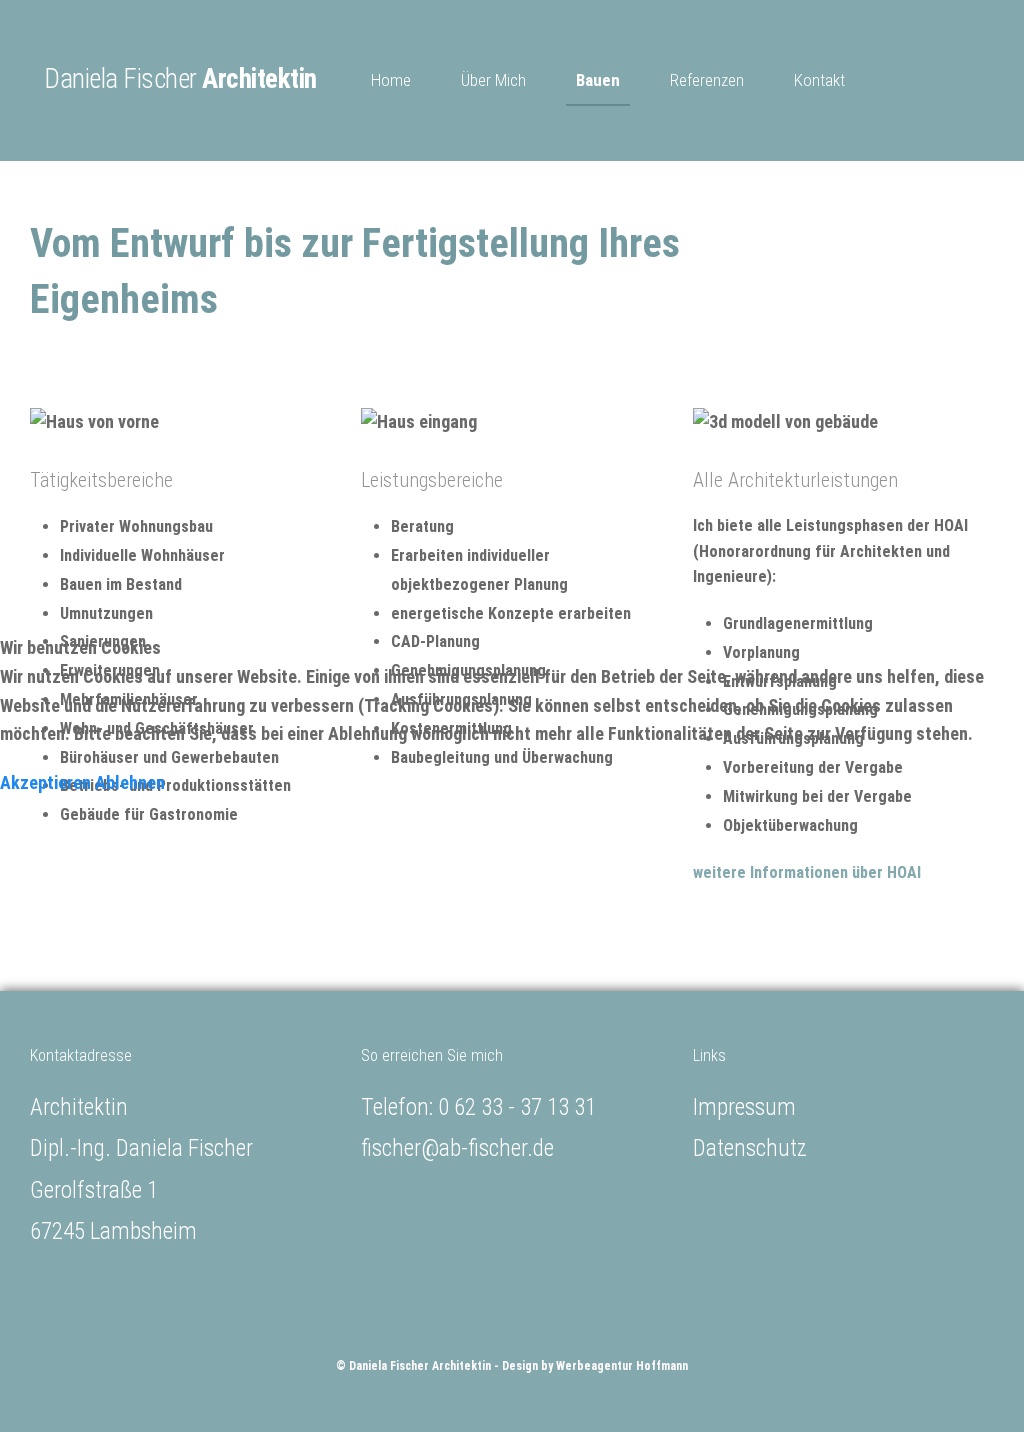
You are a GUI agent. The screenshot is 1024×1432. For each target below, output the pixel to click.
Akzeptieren (45, 782)
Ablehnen (130, 782)
